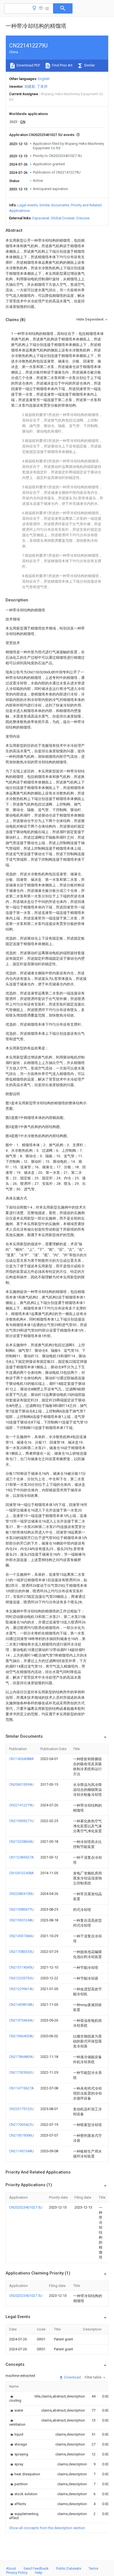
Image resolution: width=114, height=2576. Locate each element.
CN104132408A (21, 1873)
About (11, 2568)
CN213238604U (21, 1842)
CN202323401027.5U (26, 2207)
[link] (15, 2398)
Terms (93, 2568)
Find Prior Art (62, 65)
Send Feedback (36, 2568)
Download (72, 2377)
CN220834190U (21, 1894)
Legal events (28, 205)
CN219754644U (21, 2020)
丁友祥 (42, 86)
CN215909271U (21, 1821)
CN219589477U (21, 1909)
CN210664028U (21, 2036)
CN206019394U (21, 1784)
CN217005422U (21, 2125)
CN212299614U (21, 1989)
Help (39, 2573)
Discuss (83, 218)
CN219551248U (21, 1920)
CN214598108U (21, 2005)
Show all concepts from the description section (47, 2528)
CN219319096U (21, 2135)
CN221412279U (21, 1805)
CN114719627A (21, 2088)
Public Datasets (69, 2568)
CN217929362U (21, 2072)
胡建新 (30, 86)
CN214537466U (21, 1936)
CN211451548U (21, 2151)
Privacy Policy (17, 2573)
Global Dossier (63, 218)
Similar (89, 65)
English (44, 79)
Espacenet (41, 218)
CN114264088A (21, 1759)
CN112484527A (21, 1857)
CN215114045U (21, 1967)
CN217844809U (21, 2057)
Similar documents (54, 205)
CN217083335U (21, 1952)
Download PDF (28, 65)
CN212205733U (21, 1978)
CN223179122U (21, 2109)
